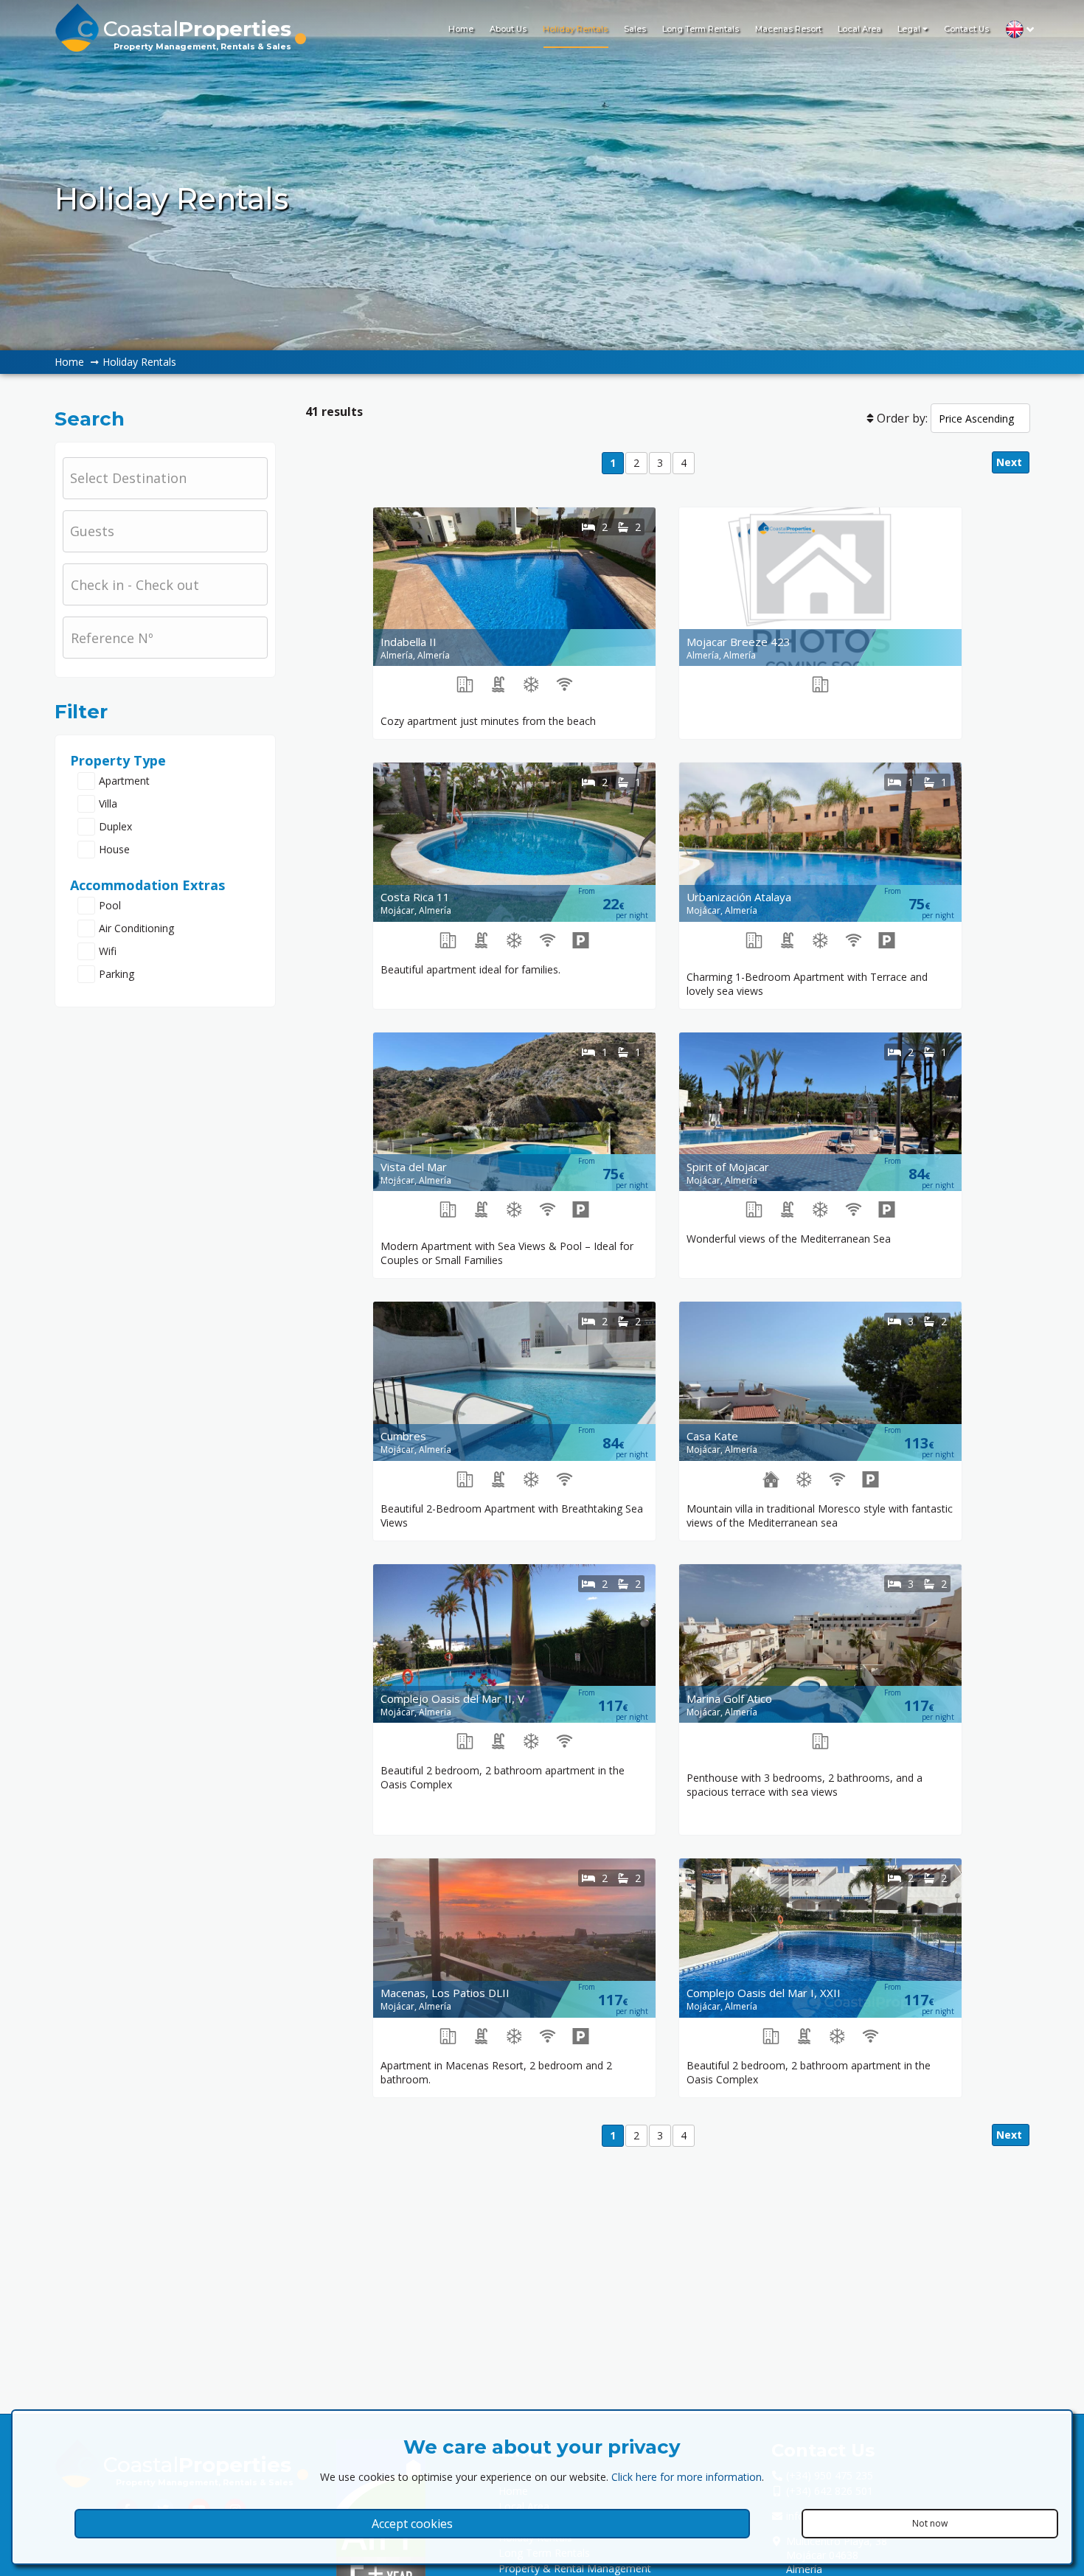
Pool (110, 905)
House (114, 849)
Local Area (859, 29)
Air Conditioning (136, 928)
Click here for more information (687, 2477)
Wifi (108, 951)
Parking (117, 974)
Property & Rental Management (575, 2568)
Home (461, 29)
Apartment (124, 781)
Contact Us (966, 29)
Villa (108, 803)
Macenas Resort (788, 29)
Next (1011, 462)
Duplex (115, 826)
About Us (508, 29)
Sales (635, 29)
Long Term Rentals (701, 29)
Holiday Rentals (575, 29)
